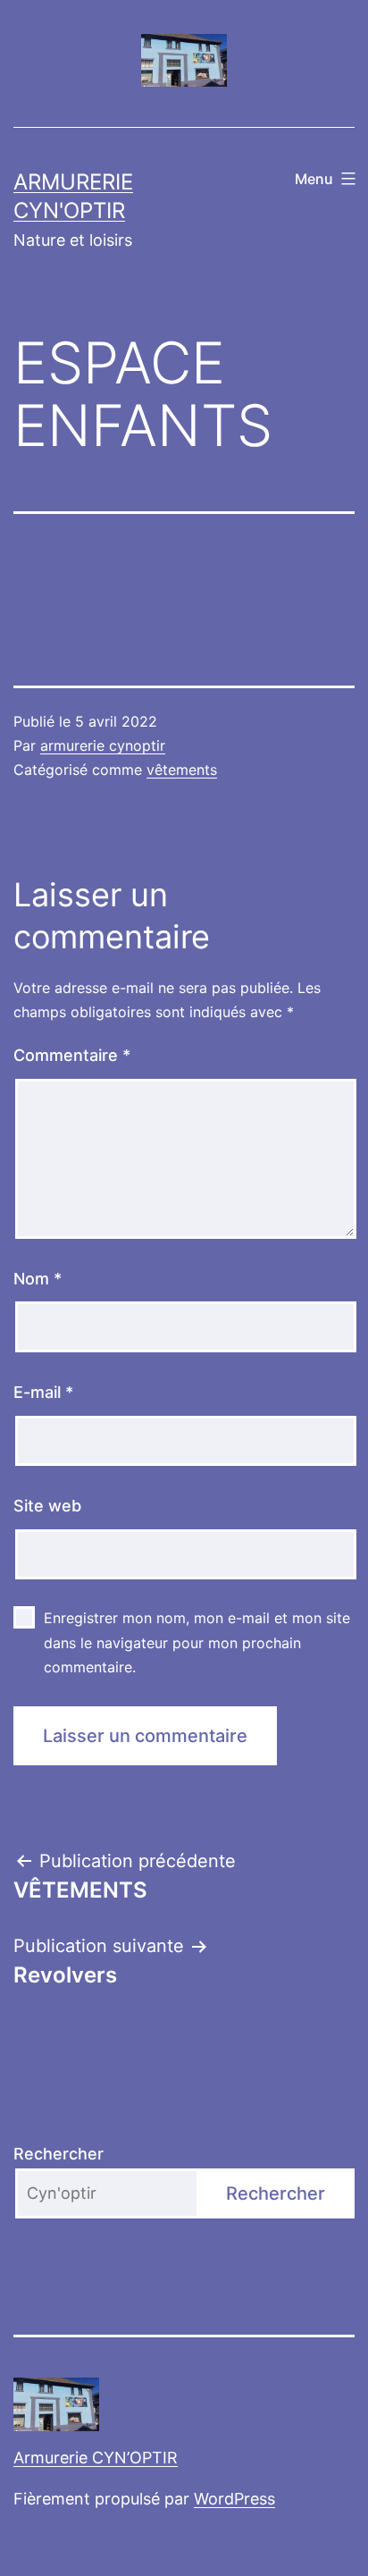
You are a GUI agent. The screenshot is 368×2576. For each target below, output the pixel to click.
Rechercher (59, 2154)
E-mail (43, 1392)
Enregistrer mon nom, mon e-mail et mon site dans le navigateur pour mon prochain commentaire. (197, 1642)
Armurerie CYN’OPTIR (96, 2458)
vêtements (182, 770)
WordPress (234, 2499)
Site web (47, 1506)
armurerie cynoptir (103, 745)
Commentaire (72, 1055)
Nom (38, 1279)
